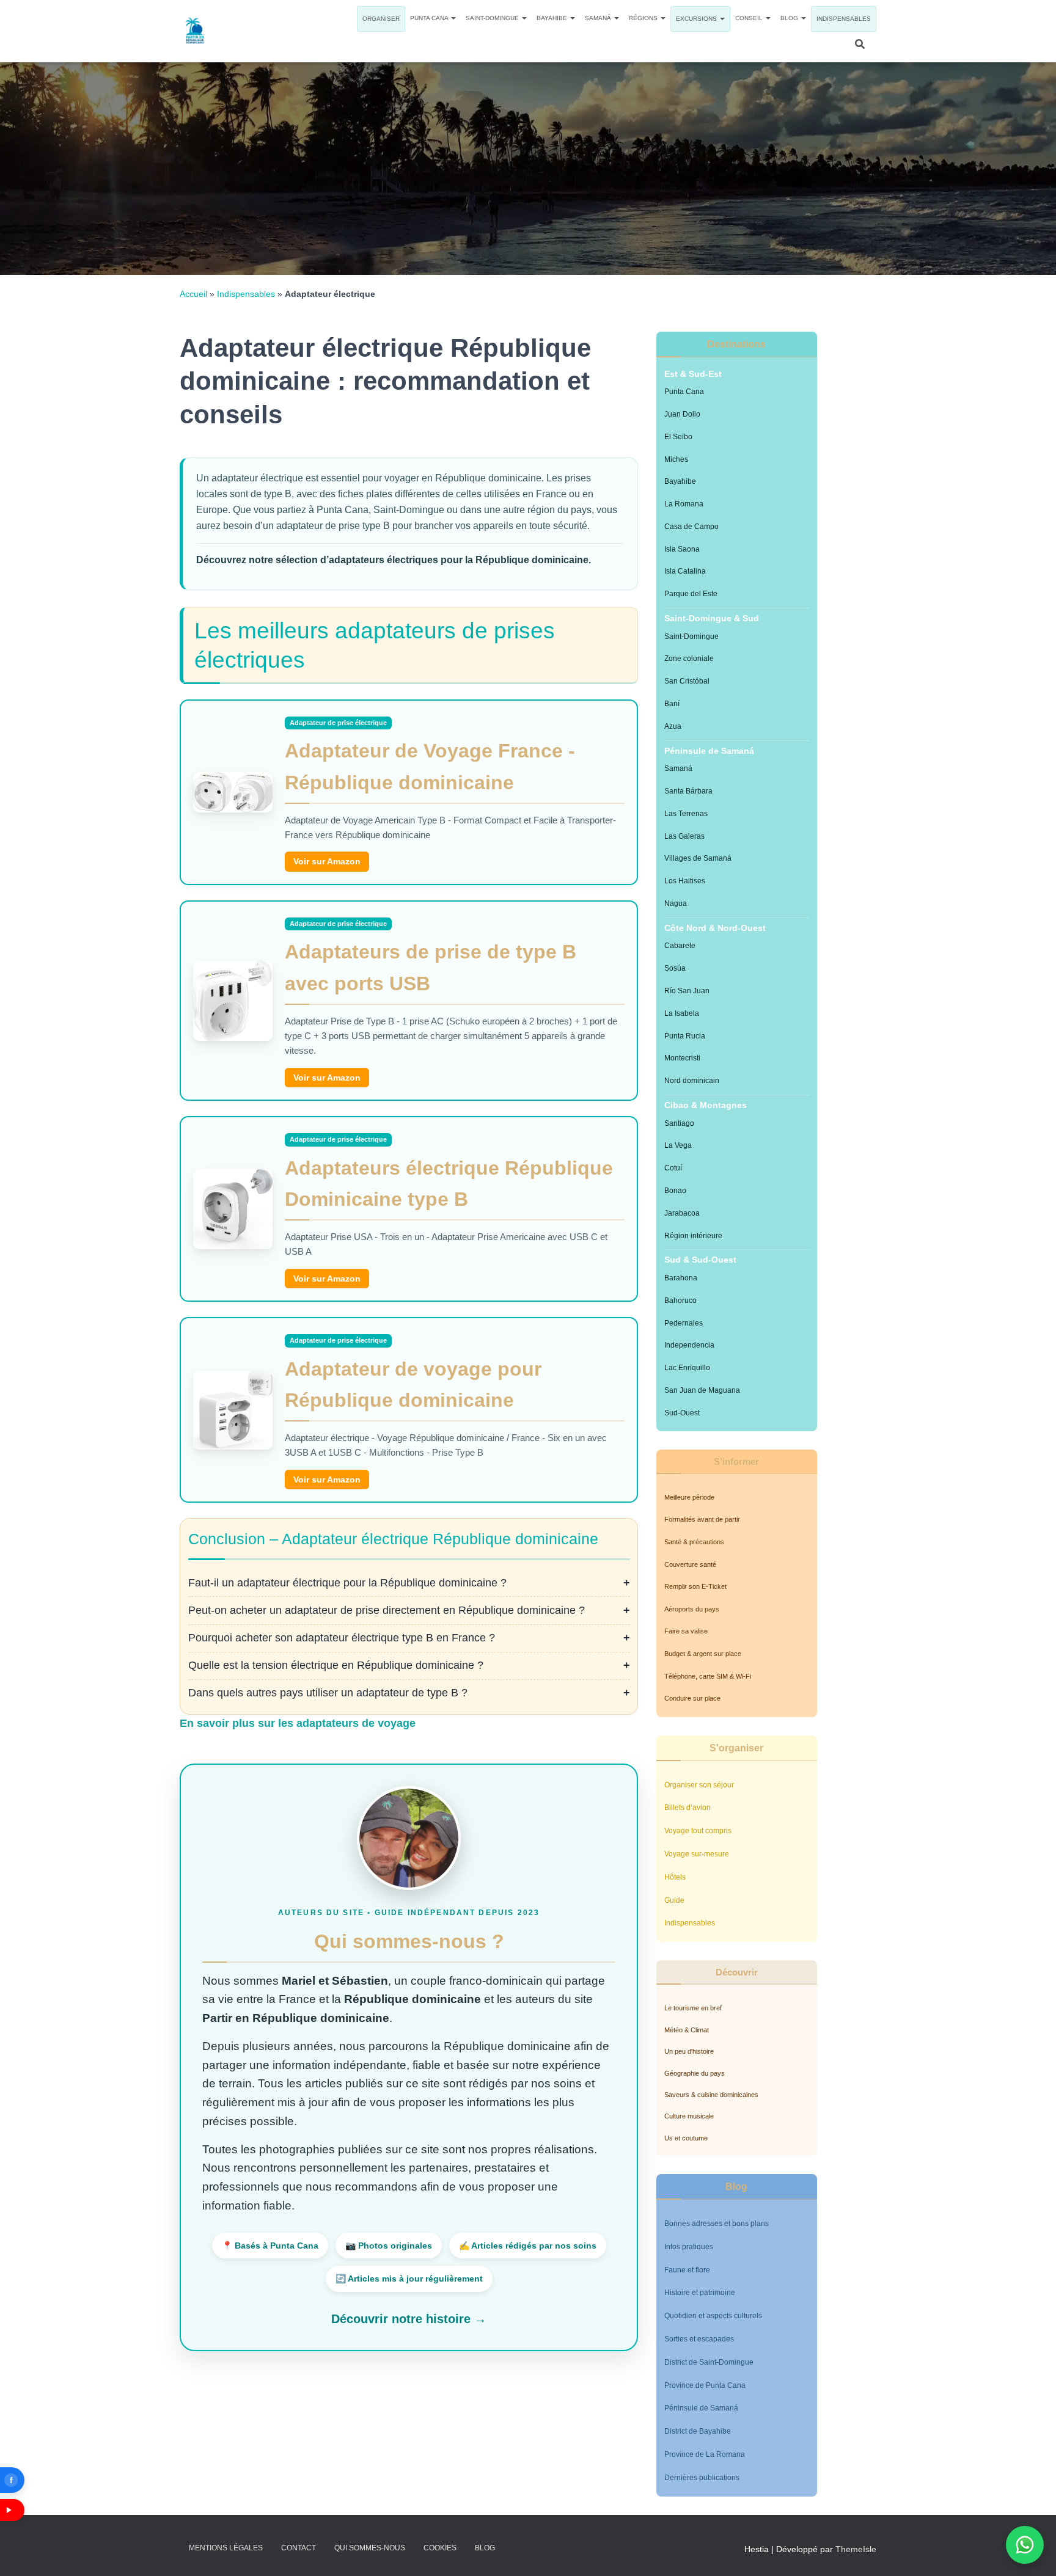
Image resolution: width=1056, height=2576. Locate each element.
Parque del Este (691, 594)
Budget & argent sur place (703, 1654)
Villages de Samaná (698, 858)
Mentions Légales (226, 2548)
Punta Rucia (685, 1036)
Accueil (193, 294)
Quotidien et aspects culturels (713, 2316)
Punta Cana (430, 18)
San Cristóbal (687, 681)
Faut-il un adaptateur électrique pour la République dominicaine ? (347, 1583)
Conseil (750, 18)
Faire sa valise (686, 1631)
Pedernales (684, 1323)
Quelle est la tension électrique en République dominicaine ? (336, 1665)
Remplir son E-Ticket (695, 1586)
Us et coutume (686, 2138)
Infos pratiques (689, 2247)
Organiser (381, 19)
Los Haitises (685, 881)
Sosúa (675, 968)
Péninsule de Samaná (701, 2408)
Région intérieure (693, 1236)
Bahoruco (680, 1301)
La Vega (678, 1145)
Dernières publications (702, 2478)
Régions (644, 18)
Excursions (697, 19)
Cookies (440, 2548)
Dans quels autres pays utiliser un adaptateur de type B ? (328, 1693)
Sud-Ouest (682, 1413)
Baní (672, 704)
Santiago (679, 1123)
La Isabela (682, 1013)
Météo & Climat (687, 2030)
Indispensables (844, 19)
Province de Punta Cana (705, 2385)
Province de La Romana (705, 2454)
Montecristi (682, 1058)
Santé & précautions (694, 1542)
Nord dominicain (692, 1081)
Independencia (689, 1345)
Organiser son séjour (699, 1785)
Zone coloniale (689, 659)
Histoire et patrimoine (700, 2293)
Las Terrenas (686, 814)
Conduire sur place (692, 1698)
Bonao (675, 1191)
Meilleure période (689, 1497)
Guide (674, 1900)
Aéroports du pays (692, 1609)
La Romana (684, 504)
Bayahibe (553, 18)
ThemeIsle (856, 2549)
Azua (673, 726)
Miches (676, 459)
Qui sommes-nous (370, 2548)
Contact (299, 2548)
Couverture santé (690, 1564)
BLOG (485, 2548)
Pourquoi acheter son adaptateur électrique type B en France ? (342, 1638)
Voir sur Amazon (327, 861)
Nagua (676, 903)
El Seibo (678, 437)
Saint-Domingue (493, 18)
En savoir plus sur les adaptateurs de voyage (298, 1723)
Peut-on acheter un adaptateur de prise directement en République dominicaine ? (387, 1610)
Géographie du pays (695, 2073)
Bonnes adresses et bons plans (717, 2224)
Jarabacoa (682, 1213)
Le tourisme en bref (693, 2008)
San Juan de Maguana (702, 1390)
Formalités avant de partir (702, 1519)
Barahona (681, 1278)
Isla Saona (682, 549)
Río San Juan (687, 991)
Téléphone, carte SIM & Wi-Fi (708, 1676)
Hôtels (675, 1877)
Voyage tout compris (698, 1831)
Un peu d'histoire (689, 2051)
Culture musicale (689, 2116)
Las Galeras (684, 836)
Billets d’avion (687, 1808)
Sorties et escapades (699, 2339)
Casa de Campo (691, 527)
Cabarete (680, 946)
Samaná (599, 18)
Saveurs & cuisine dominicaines (711, 2095)
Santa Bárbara (688, 791)
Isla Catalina (685, 571)
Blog (790, 18)
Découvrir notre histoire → (409, 2319)
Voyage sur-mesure (697, 1854)
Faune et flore (687, 2270)
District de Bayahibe (698, 2431)
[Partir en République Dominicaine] (195, 31)
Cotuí (673, 1168)
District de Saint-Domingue (709, 2362)
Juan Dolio (682, 414)
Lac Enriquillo (687, 1368)
